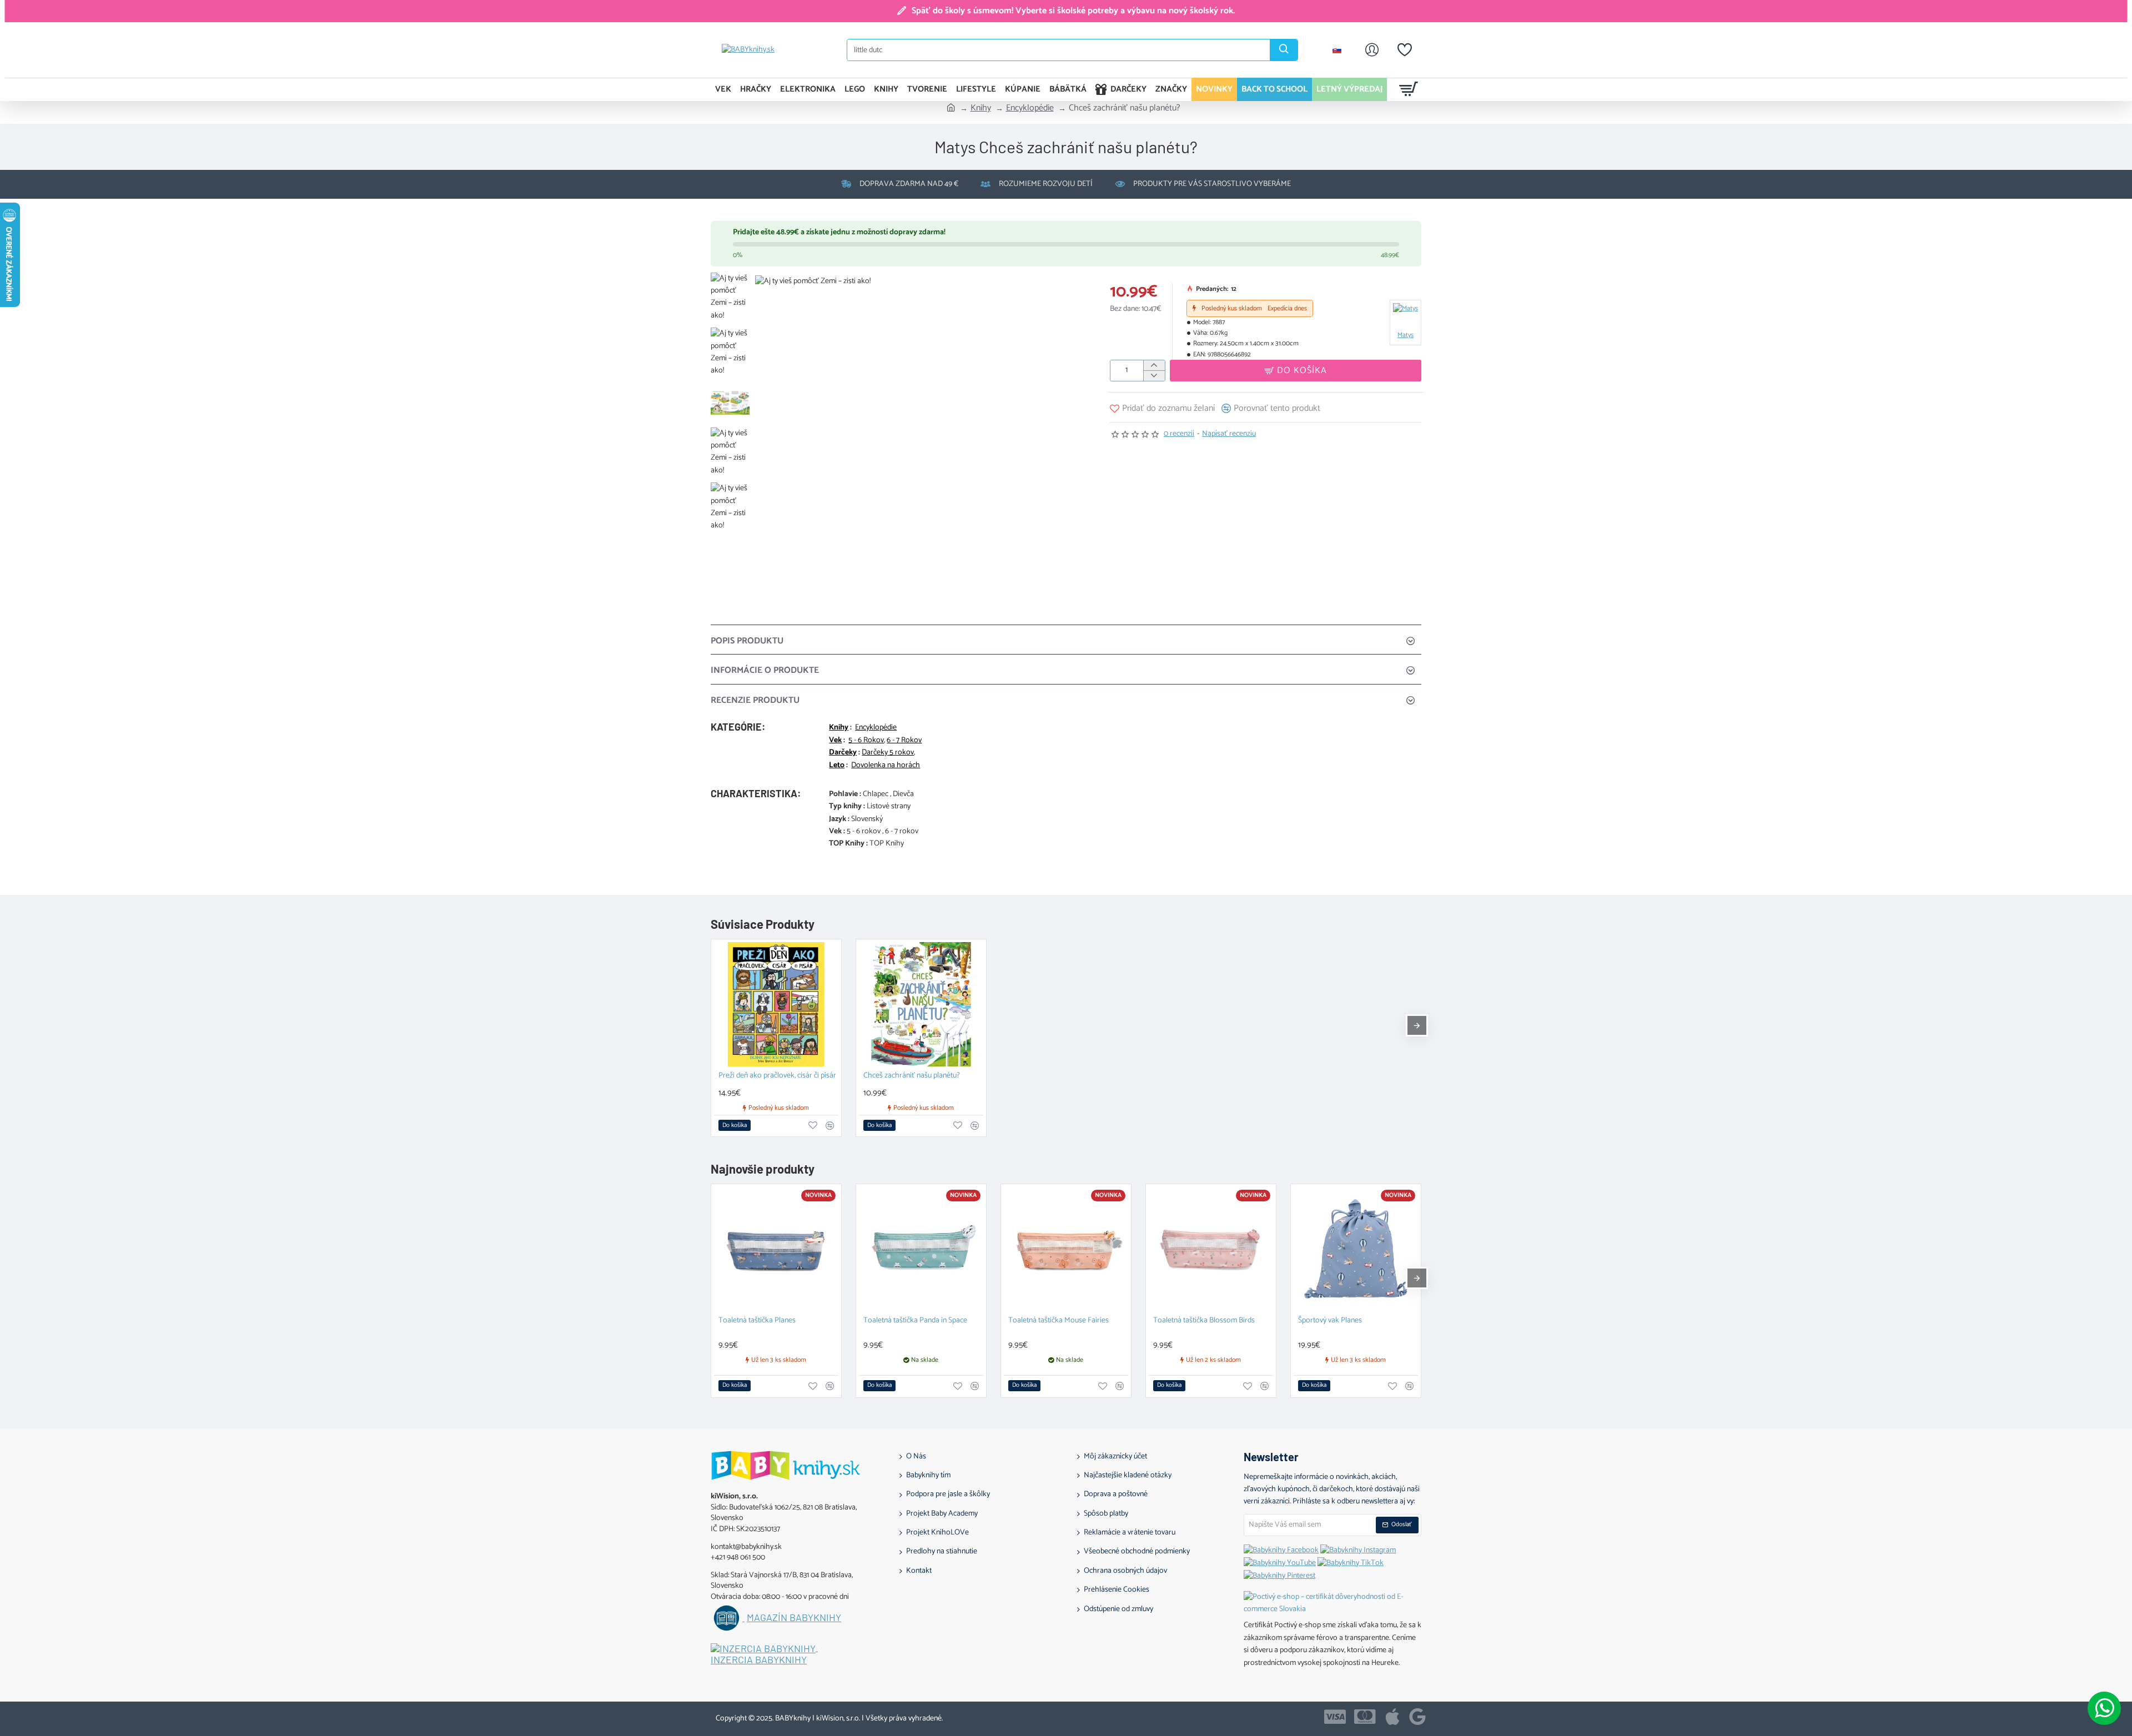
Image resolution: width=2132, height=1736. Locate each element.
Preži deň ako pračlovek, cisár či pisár (777, 1076)
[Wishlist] (1405, 50)
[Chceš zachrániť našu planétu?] (921, 1004)
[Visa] (1335, 1717)
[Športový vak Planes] (1356, 1249)
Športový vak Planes (1330, 1321)
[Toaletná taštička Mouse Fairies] (1066, 1249)
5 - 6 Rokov (866, 741)
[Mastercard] (1365, 1717)
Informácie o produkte (765, 670)
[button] (1296, 371)
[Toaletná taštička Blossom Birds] (1211, 1249)
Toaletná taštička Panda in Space (915, 1321)
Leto (837, 766)
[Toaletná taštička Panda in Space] (921, 1249)
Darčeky (843, 753)
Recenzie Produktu (755, 700)
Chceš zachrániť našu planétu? (912, 1076)
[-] (1154, 376)
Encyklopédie (1030, 108)
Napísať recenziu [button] (1229, 434)
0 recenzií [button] (1179, 434)
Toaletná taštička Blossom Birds (1204, 1321)
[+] (1154, 366)
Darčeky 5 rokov (888, 753)
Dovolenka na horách (886, 766)
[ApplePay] (1392, 1717)
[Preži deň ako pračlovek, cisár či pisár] (776, 1004)
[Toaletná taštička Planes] (776, 1249)
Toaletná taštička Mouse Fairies (1059, 1321)
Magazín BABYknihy (794, 1618)
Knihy (981, 108)
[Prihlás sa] (1372, 50)
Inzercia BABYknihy (759, 1660)
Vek (835, 741)
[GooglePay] (1417, 1717)
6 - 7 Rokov (904, 741)
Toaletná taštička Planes (757, 1321)
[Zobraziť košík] (1409, 89)
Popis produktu (747, 641)
